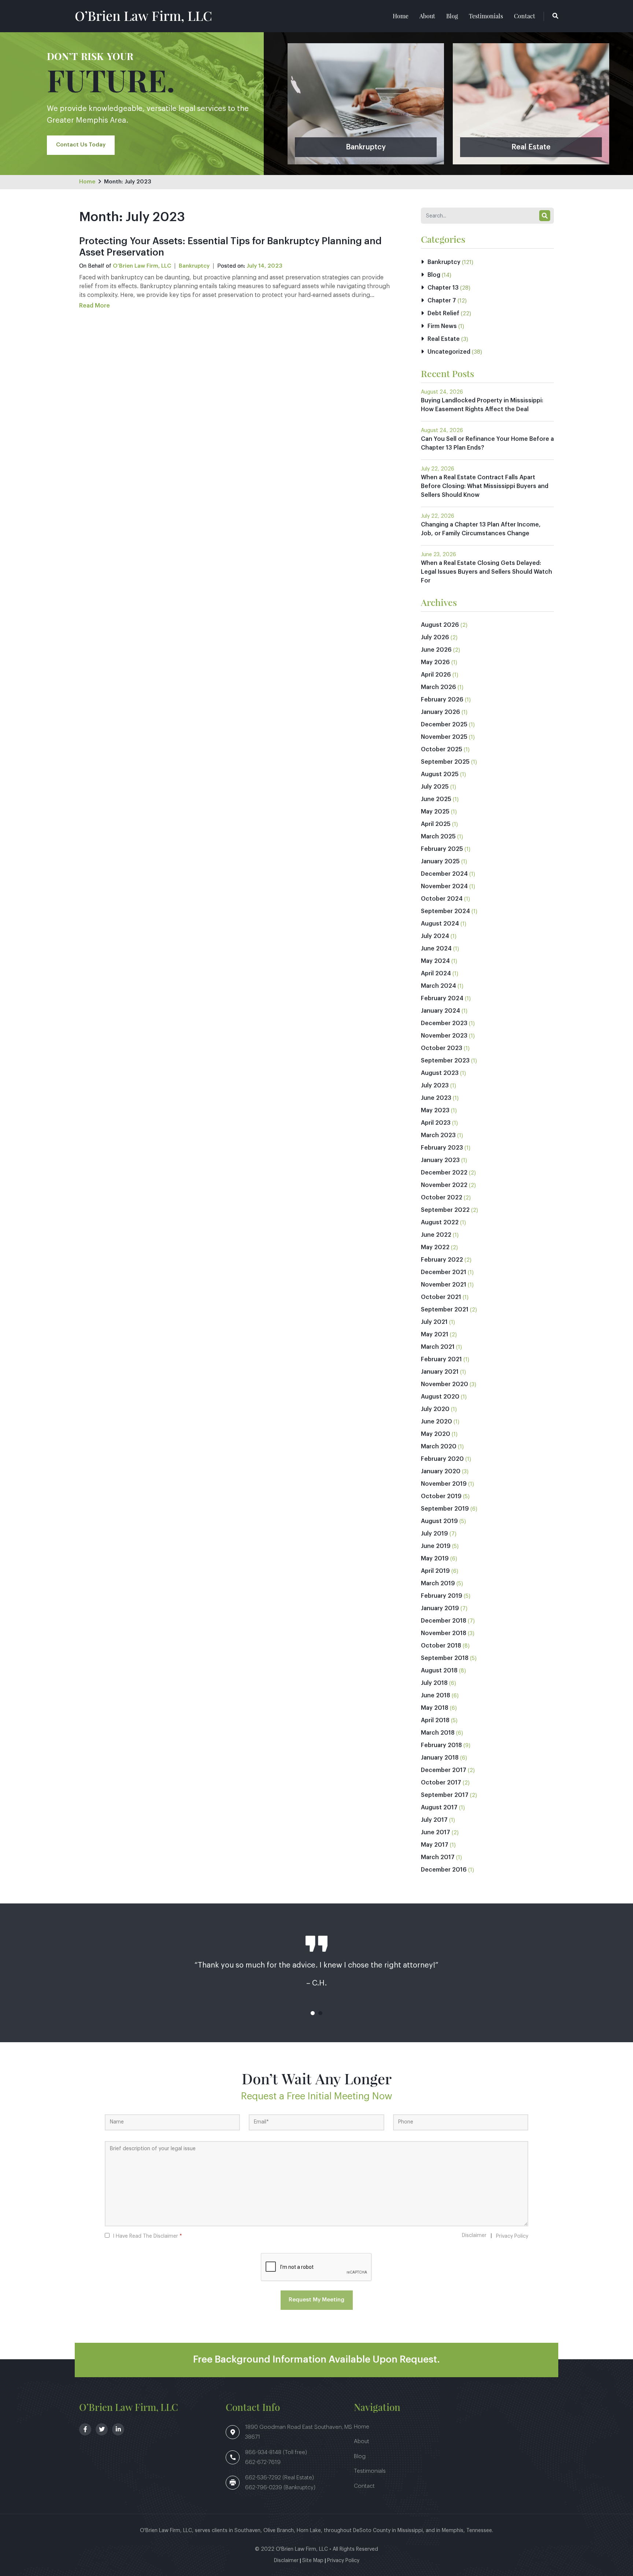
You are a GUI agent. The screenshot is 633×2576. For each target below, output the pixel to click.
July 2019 (434, 1534)
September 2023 (445, 1061)
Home (401, 16)
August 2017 (439, 1808)
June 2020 (436, 1422)
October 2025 (442, 749)
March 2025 (438, 837)
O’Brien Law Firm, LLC (143, 15)
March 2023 (438, 1135)
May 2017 (435, 1845)
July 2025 (435, 787)
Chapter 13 (443, 288)
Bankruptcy (194, 266)
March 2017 (438, 1857)
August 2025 (440, 774)
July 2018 (434, 1683)
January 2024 (440, 1011)
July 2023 (435, 1086)
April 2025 (436, 824)
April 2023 (436, 1123)
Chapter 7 (442, 301)
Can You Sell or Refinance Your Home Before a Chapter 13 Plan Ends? (487, 443)
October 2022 (442, 1198)
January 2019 (440, 1608)
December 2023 (444, 1023)
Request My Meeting (316, 2300)
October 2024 (442, 899)
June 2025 (436, 799)
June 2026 (436, 650)
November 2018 (444, 1633)
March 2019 (438, 1583)
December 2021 (444, 1272)
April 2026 (436, 675)
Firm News (442, 326)
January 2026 (440, 712)
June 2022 (436, 1235)
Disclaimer (474, 2236)
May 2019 (435, 1559)
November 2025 (444, 737)
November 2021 (444, 1285)
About (427, 16)
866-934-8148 (264, 2452)
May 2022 (435, 1247)
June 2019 (436, 1546)
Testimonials (486, 16)
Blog (452, 16)
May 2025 (435, 812)
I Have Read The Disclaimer (147, 2236)
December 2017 (444, 1770)
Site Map (313, 2561)
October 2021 (441, 1297)
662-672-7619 (263, 2462)
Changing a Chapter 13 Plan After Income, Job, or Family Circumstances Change (481, 529)
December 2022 (444, 1173)
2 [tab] (320, 2013)
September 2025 (445, 762)
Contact (525, 16)
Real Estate (444, 339)
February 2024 (442, 998)
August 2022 (440, 1222)
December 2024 (444, 874)
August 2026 (440, 625)
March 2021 (438, 1347)
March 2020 (439, 1447)
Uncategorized (449, 352)
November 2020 (445, 1384)
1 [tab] (313, 2013)
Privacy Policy (512, 2236)
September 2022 (445, 1210)
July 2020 (435, 1409)
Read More (95, 306)
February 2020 (442, 1459)
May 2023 (435, 1110)
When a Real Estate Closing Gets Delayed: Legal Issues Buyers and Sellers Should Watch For (486, 572)
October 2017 (441, 1783)
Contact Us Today (81, 145)
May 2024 (435, 961)
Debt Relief (443, 313)
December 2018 (444, 1621)
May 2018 (435, 1708)
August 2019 (439, 1521)
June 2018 (436, 1695)
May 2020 (436, 1434)
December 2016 (444, 1870)
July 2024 (435, 936)
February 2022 (442, 1260)
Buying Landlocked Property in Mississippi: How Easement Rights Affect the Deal (482, 405)
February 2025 (442, 849)
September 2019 (445, 1509)
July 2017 (434, 1820)
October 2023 (442, 1048)
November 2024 (444, 886)
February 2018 (441, 1745)
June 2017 (436, 1832)
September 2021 (445, 1310)
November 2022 (444, 1185)
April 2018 (435, 1720)
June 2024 (436, 949)
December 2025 (444, 725)
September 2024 (445, 911)
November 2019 (444, 1484)
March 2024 (438, 986)
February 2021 (441, 1359)
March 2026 (438, 687)
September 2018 (445, 1658)
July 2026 (435, 637)
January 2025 (440, 861)
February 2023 (442, 1148)
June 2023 (436, 1098)
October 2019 (441, 1496)
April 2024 (436, 974)
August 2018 (439, 1671)
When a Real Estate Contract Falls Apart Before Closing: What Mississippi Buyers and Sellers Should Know (485, 486)
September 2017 (445, 1795)
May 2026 (435, 662)
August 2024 (440, 924)
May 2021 (435, 1334)
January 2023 (440, 1160)
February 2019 (442, 1596)
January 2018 (440, 1758)
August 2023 (440, 1073)
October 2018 (441, 1646)
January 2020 (441, 1471)
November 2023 (444, 1036)
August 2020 (440, 1397)
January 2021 (440, 1372)
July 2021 (434, 1322)
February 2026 (442, 700)
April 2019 (435, 1571)
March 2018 (438, 1733)
